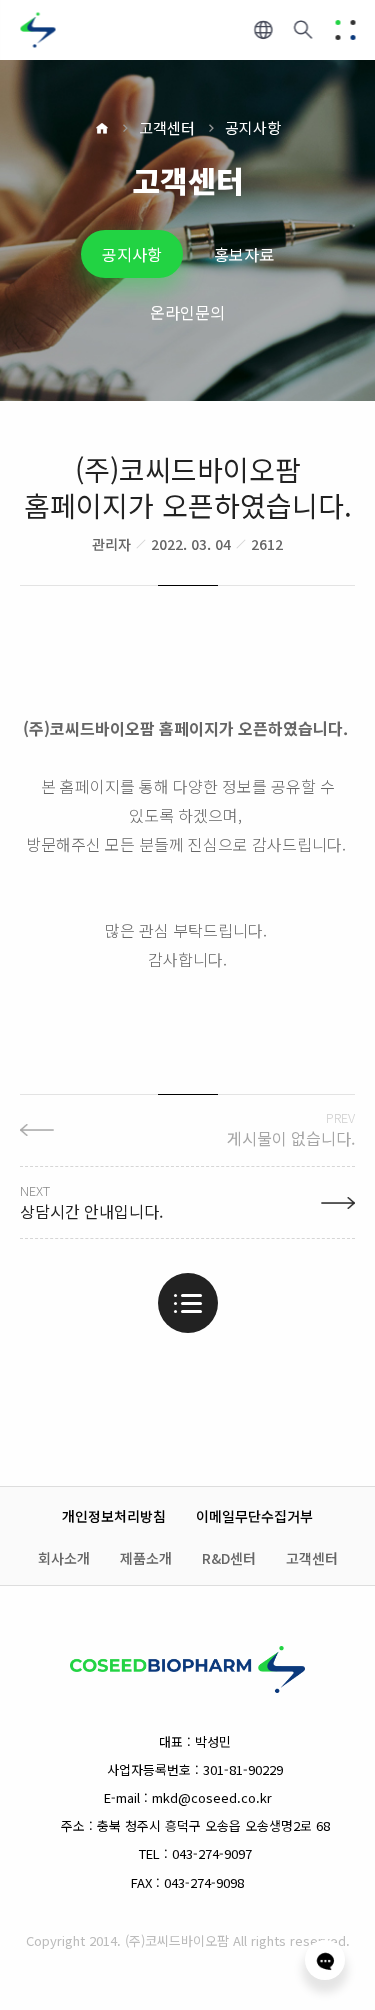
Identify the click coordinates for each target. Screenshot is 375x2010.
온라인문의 (187, 312)
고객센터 (167, 127)
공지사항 (253, 127)
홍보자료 (244, 254)
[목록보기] (188, 1303)
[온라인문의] (325, 1960)
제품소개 (146, 1558)
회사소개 (64, 1558)
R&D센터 (229, 1558)
